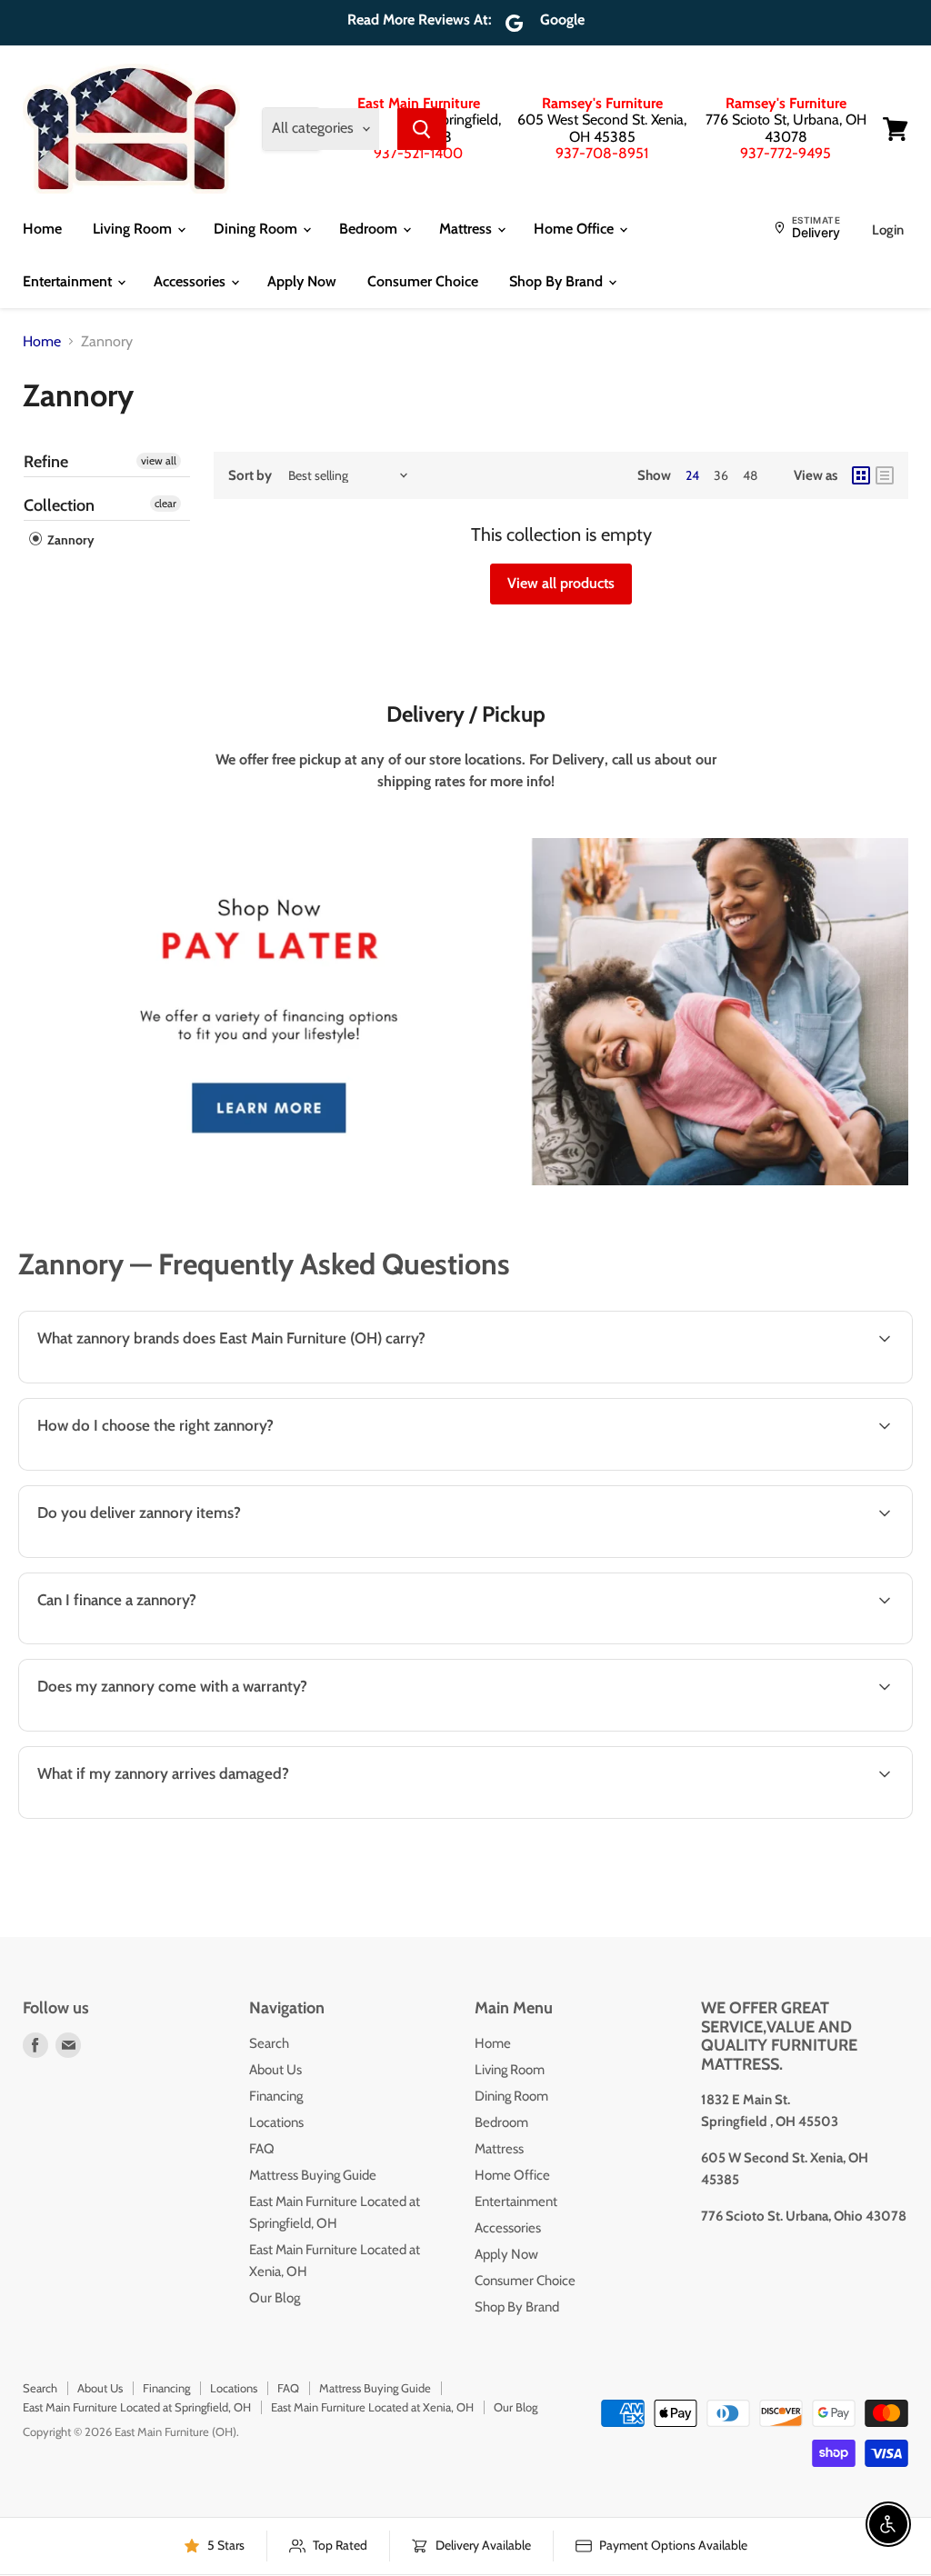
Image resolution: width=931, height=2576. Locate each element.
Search (269, 2043)
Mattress (467, 229)
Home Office (576, 229)
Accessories (191, 281)
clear (165, 503)
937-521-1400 (418, 153)
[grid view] (861, 475)
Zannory (70, 540)
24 (692, 475)
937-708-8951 (602, 153)
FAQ (262, 2149)
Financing (276, 2096)
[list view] (885, 475)
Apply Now (302, 281)
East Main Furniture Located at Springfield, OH (137, 2407)
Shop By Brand (558, 281)
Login (888, 230)
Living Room (134, 229)
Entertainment (69, 281)
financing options (174, 1642)
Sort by (250, 476)
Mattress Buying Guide (313, 2175)
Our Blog (275, 2298)
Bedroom (370, 229)
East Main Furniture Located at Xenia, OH (372, 2407)
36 (721, 475)
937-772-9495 (786, 153)
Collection (59, 505)
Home (42, 229)
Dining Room (257, 229)
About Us (275, 2070)
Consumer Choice (423, 281)
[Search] (422, 129)
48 (750, 475)
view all (159, 460)
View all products (561, 583)
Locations (276, 2122)
